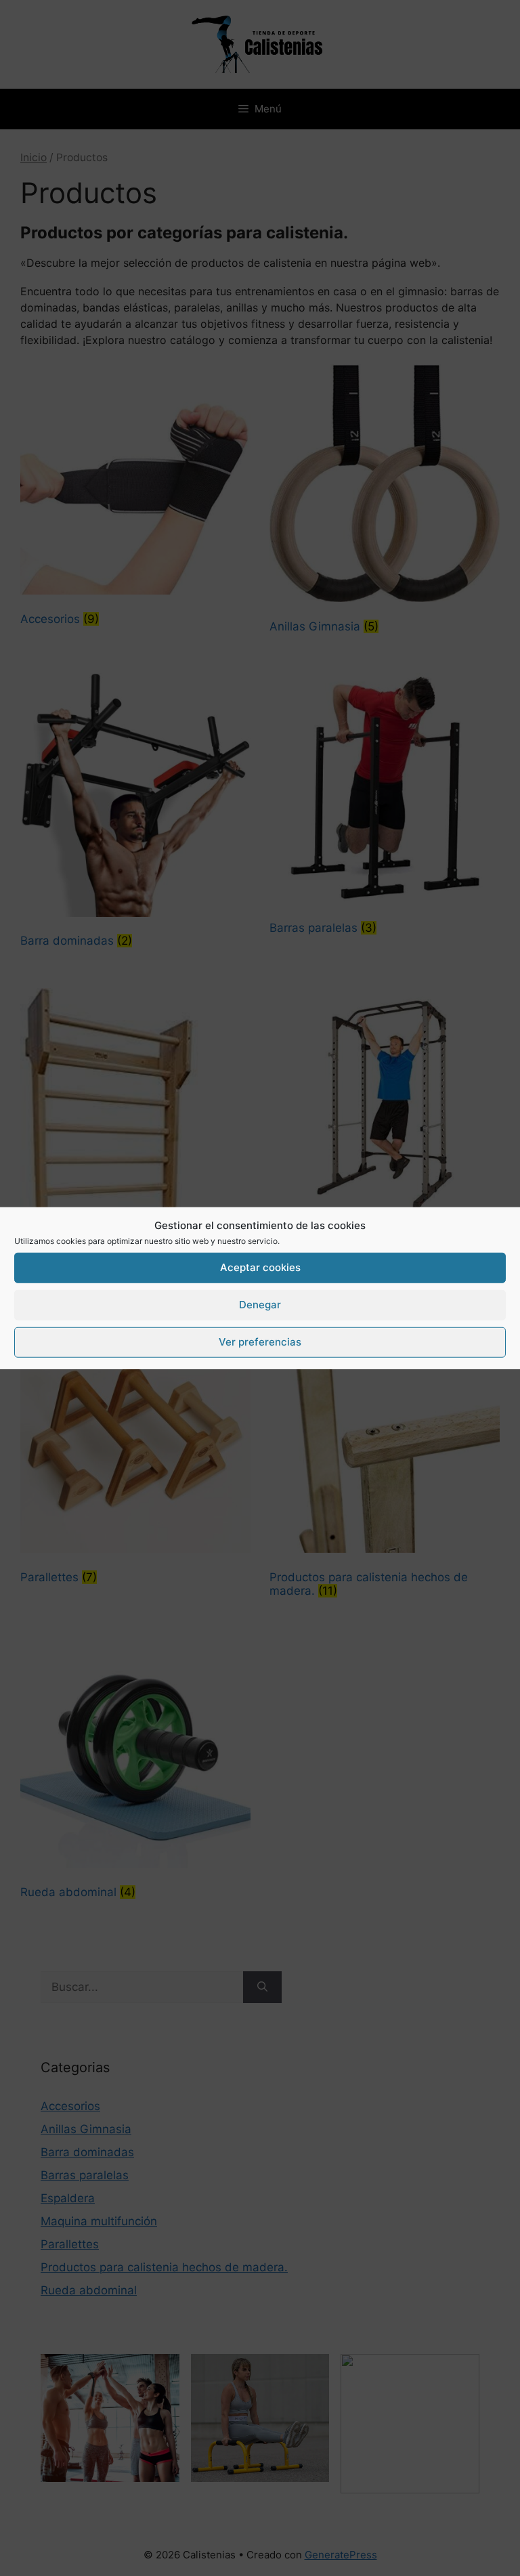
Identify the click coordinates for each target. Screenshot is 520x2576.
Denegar (260, 1305)
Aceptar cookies (260, 1267)
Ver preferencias (260, 1342)
